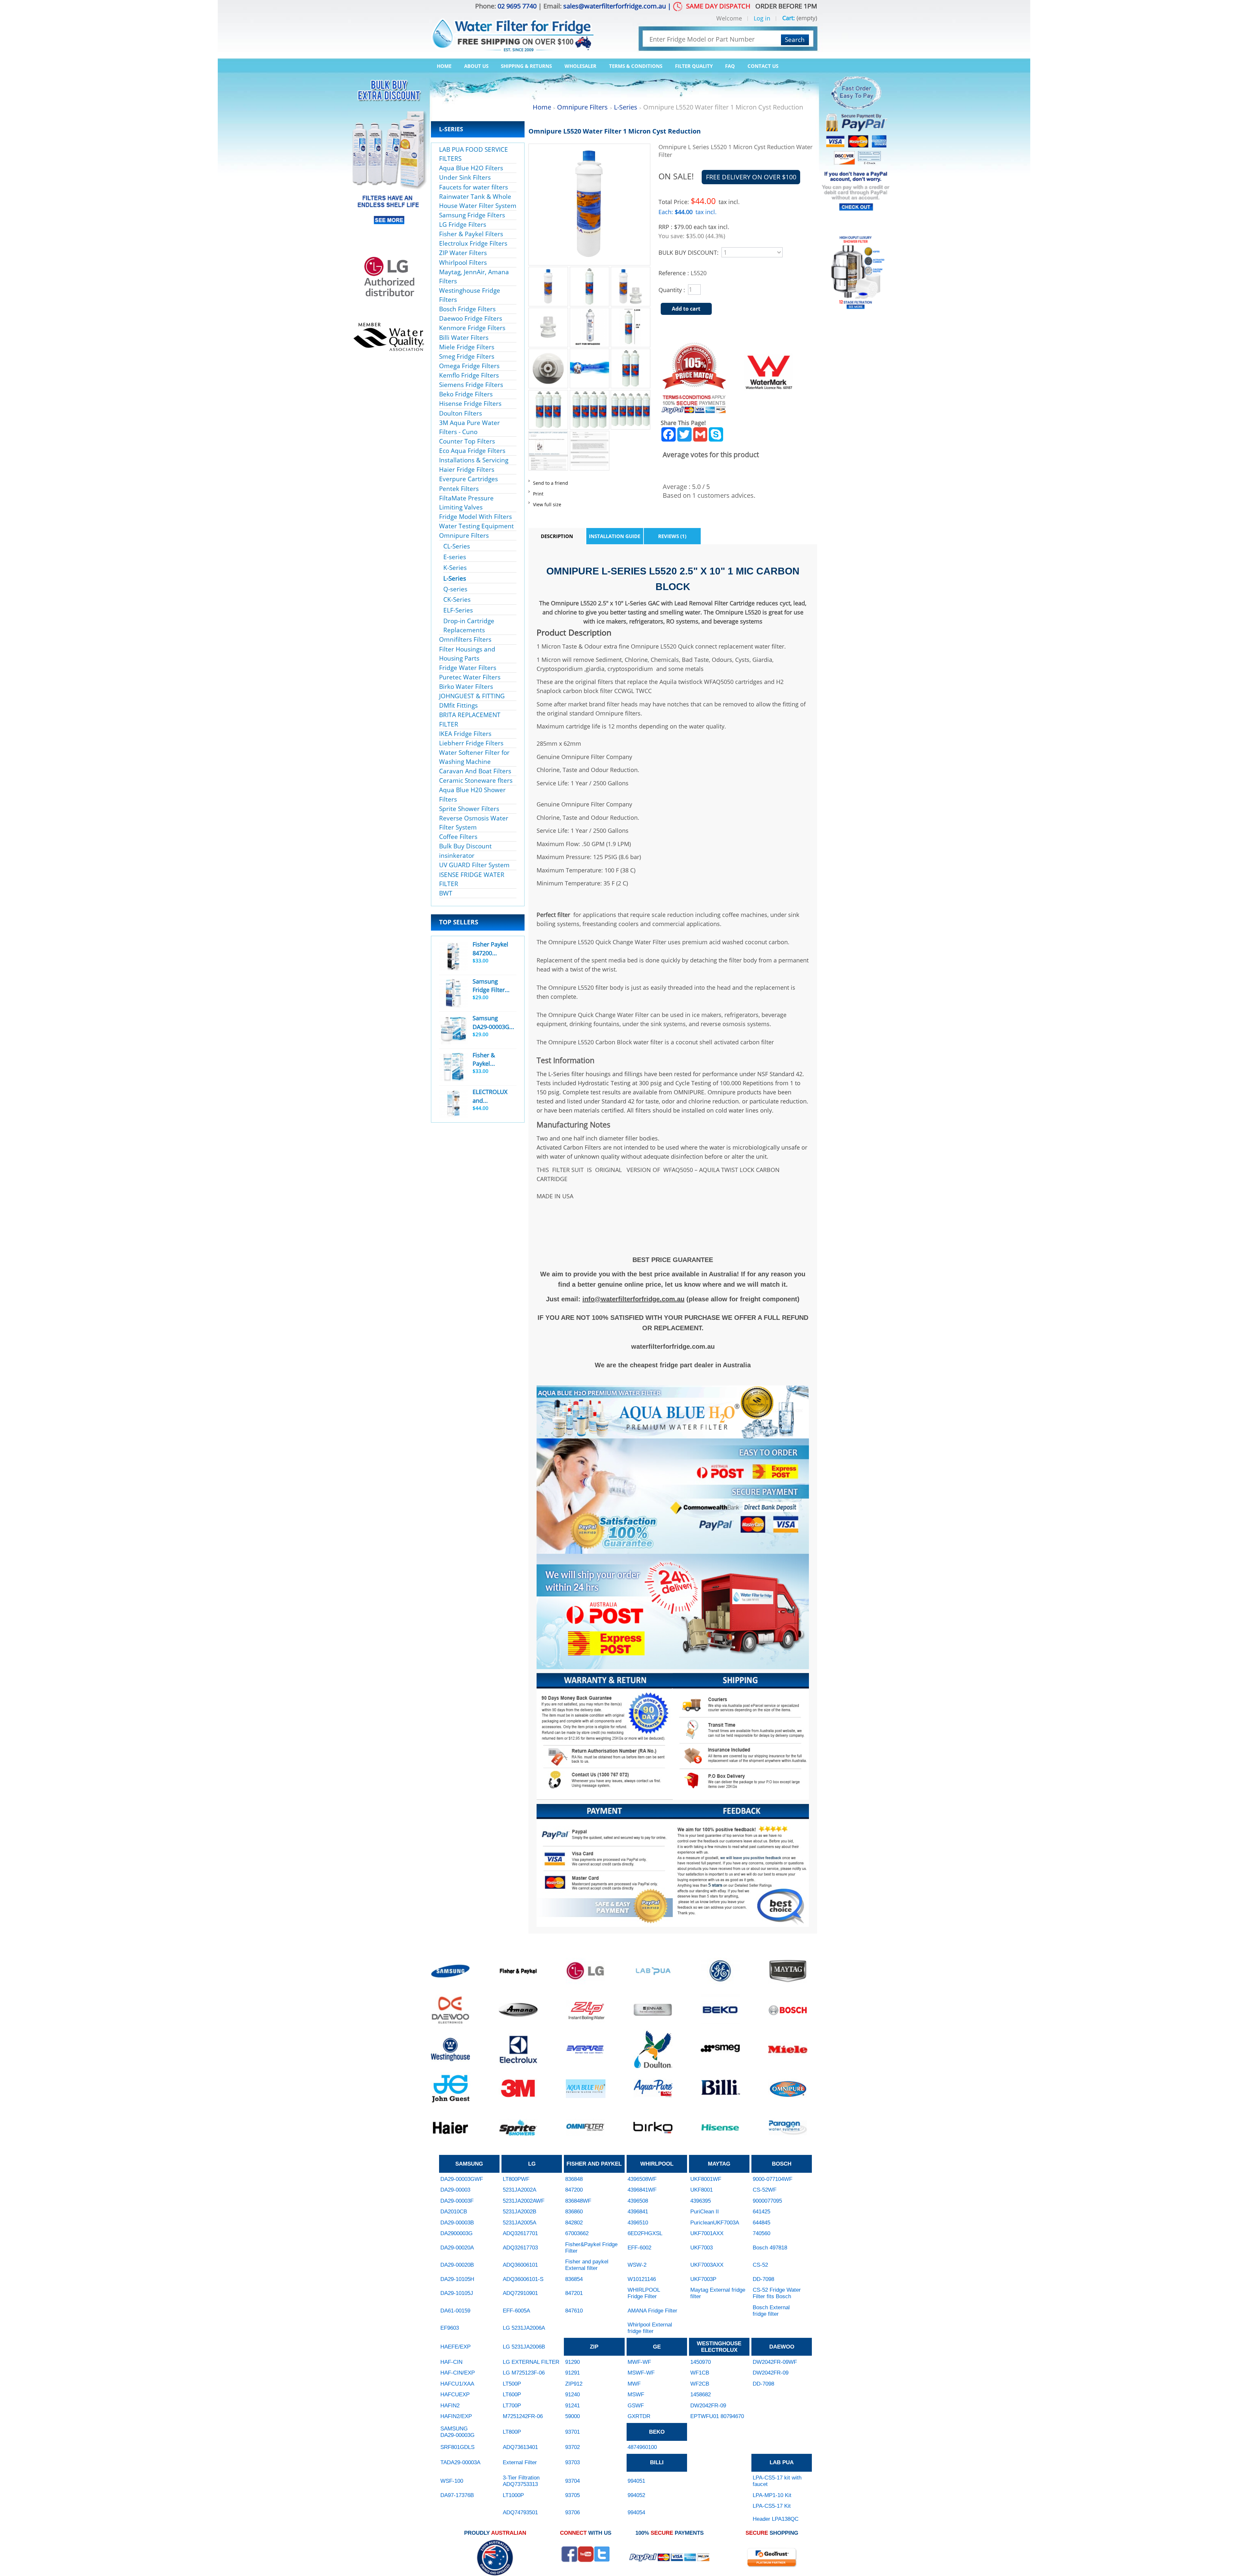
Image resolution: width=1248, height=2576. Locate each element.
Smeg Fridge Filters (467, 356)
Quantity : (672, 290)
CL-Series (457, 546)
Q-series (455, 589)
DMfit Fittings (458, 705)
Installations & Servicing (474, 460)
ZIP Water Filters (463, 253)
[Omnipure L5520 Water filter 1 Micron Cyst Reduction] (548, 271)
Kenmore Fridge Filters (472, 328)
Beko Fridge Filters (466, 394)
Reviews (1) (672, 536)
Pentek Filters (459, 489)
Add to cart (686, 309)
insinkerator (457, 855)
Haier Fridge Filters (467, 469)
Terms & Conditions (636, 66)
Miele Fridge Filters (467, 347)
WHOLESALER (580, 66)
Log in (762, 19)
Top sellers (459, 922)
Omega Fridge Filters (469, 366)
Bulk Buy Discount (465, 846)
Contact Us (763, 66)
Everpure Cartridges (468, 479)
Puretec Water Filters (470, 677)
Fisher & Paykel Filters (471, 234)
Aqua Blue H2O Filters (471, 168)
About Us (476, 66)
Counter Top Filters (467, 441)
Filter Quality (694, 66)
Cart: (789, 18)
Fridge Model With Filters (475, 516)
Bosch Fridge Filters (467, 309)
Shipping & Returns (526, 66)
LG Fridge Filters (463, 224)
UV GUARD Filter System (474, 865)
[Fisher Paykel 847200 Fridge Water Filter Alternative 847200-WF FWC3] (453, 957)
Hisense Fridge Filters (470, 403)
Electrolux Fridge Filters (473, 243)
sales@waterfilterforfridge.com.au (615, 6)
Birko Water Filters (466, 686)
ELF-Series (458, 610)
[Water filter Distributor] (512, 30)
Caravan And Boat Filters (475, 771)
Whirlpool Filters (463, 262)
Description (557, 536)
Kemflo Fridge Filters (469, 375)
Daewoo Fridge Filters (471, 318)
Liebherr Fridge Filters (471, 743)
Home (444, 66)
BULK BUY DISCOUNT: (689, 252)
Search (795, 39)
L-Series (455, 578)
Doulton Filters (461, 413)
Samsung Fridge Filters (472, 215)
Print (538, 494)
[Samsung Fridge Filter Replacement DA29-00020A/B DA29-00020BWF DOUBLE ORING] (453, 993)
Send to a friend (551, 483)
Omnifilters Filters (465, 639)
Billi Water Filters (464, 337)
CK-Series (457, 599)
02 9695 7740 (517, 6)
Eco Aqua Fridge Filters (472, 451)
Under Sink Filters (465, 177)
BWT (446, 893)
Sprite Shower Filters (469, 809)
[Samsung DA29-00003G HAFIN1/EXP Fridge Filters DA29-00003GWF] (453, 1030)
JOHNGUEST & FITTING (472, 696)
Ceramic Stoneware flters (476, 780)
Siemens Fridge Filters (471, 385)
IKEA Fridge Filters (465, 734)
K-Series (455, 567)
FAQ (730, 66)
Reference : (675, 273)
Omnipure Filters (464, 535)
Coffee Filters (458, 837)
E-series (455, 557)
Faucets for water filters (474, 187)
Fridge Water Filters (468, 668)
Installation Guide (615, 536)
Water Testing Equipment (476, 526)
